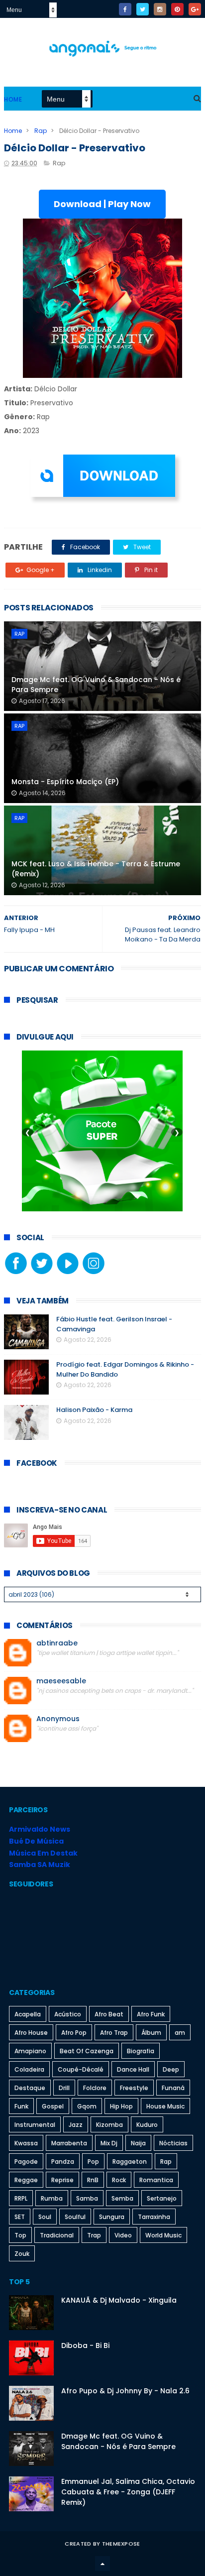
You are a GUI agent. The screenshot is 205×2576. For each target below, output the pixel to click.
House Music (165, 2106)
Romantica (156, 2180)
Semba (122, 2198)
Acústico (68, 2014)
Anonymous (58, 1719)
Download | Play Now (102, 204)
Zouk (22, 2254)
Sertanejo (162, 2198)
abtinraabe (57, 1643)
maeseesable (61, 1681)
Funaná (173, 2088)
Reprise (62, 2180)
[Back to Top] (102, 2564)
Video (123, 2235)
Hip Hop (121, 2106)
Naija (138, 2143)
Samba (87, 2198)
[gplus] (195, 9)
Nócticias (173, 2143)
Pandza (63, 2162)
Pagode (26, 2162)
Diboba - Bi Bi (85, 2345)
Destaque (30, 2088)
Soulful (75, 2217)
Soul (45, 2217)
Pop (93, 2162)
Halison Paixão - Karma (94, 1410)
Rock (119, 2180)
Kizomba (109, 2125)
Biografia (141, 2051)
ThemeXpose (121, 2544)
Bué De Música (36, 1841)
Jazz (76, 2125)
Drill (64, 2088)
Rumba (52, 2198)
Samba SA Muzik (40, 1865)
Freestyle (134, 2088)
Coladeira (29, 2069)
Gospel (53, 2106)
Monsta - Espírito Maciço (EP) (65, 782)
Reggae (26, 2180)
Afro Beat (109, 2014)
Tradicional (57, 2235)
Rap (41, 131)
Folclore (95, 2088)
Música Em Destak (43, 1853)
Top (20, 2235)
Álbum (151, 2033)
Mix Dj (109, 2143)
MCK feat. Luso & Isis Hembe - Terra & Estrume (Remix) (96, 869)
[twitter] (143, 9)
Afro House (31, 2033)
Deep (171, 2069)
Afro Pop (74, 2033)
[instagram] (160, 9)
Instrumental (35, 2125)
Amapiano (30, 2051)
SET (20, 2217)
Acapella (28, 2014)
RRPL (21, 2198)
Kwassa (26, 2143)
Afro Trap (114, 2033)
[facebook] (125, 9)
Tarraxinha (154, 2217)
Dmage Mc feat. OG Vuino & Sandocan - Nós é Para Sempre (96, 685)
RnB (93, 2180)
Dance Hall (133, 2069)
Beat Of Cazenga (87, 2051)
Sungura (112, 2217)
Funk (21, 2106)
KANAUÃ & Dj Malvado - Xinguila (119, 2300)
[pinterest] (177, 9)
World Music (163, 2235)
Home (13, 99)
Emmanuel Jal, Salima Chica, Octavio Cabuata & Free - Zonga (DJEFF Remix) (128, 2492)
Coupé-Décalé (81, 2069)
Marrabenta (69, 2143)
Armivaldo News (40, 1829)
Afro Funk (151, 2014)
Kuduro (147, 2125)
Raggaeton (130, 2162)
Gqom (87, 2106)
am (180, 2033)
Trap (94, 2235)
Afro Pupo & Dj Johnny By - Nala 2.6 (125, 2391)
